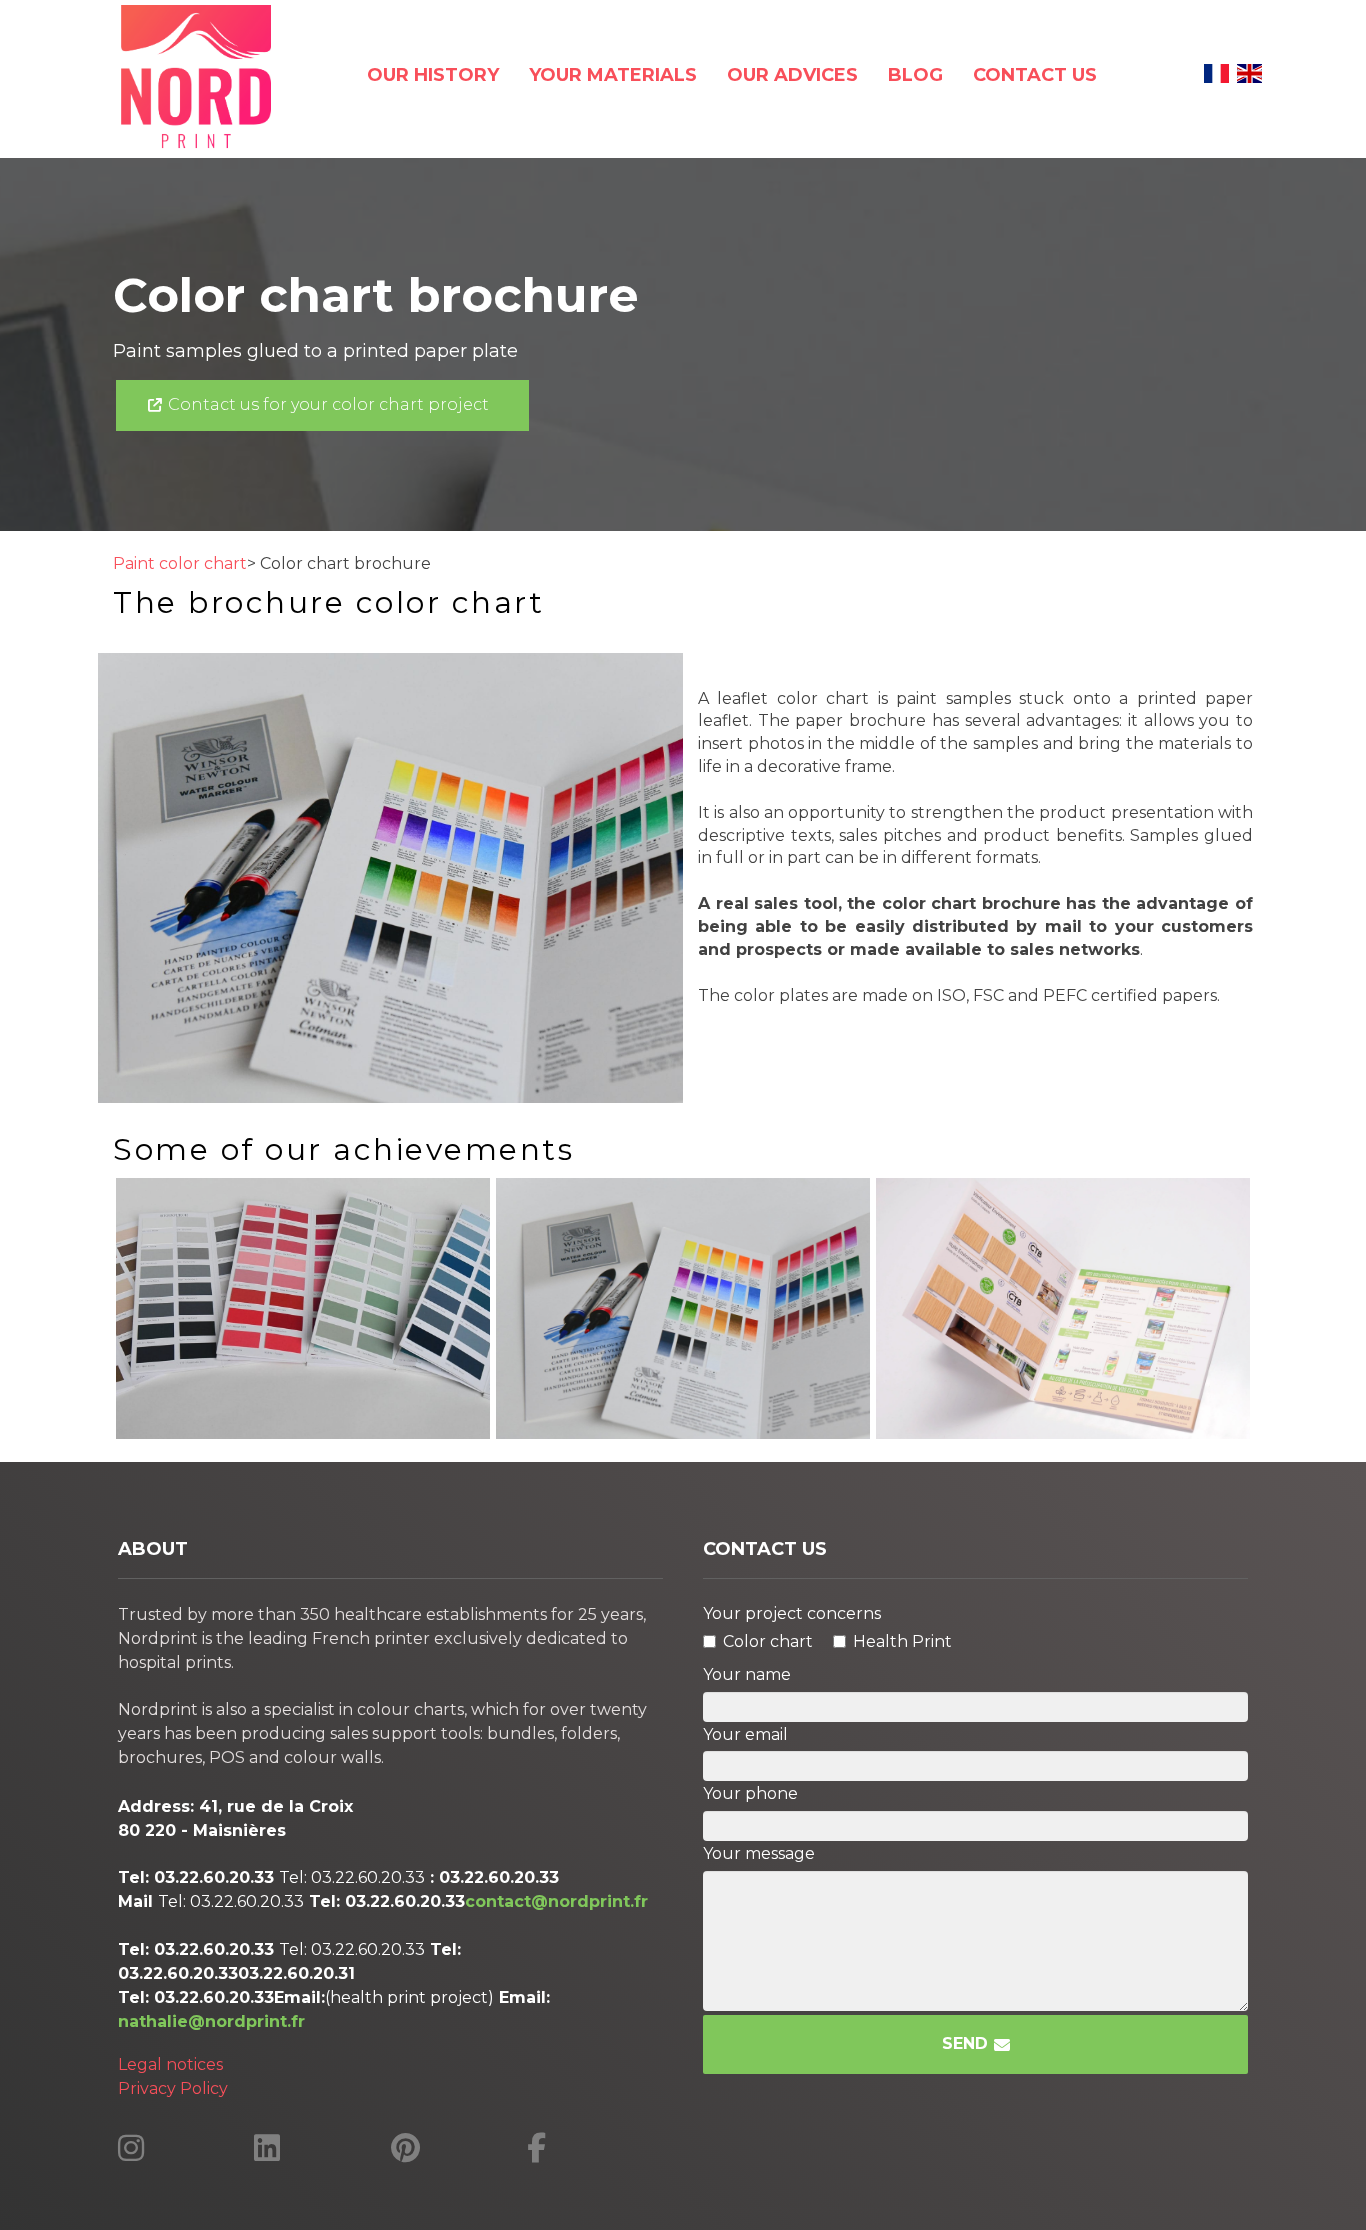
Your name (747, 1674)
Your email (745, 1734)
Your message (759, 1853)
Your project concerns (792, 1613)
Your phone (750, 1793)
